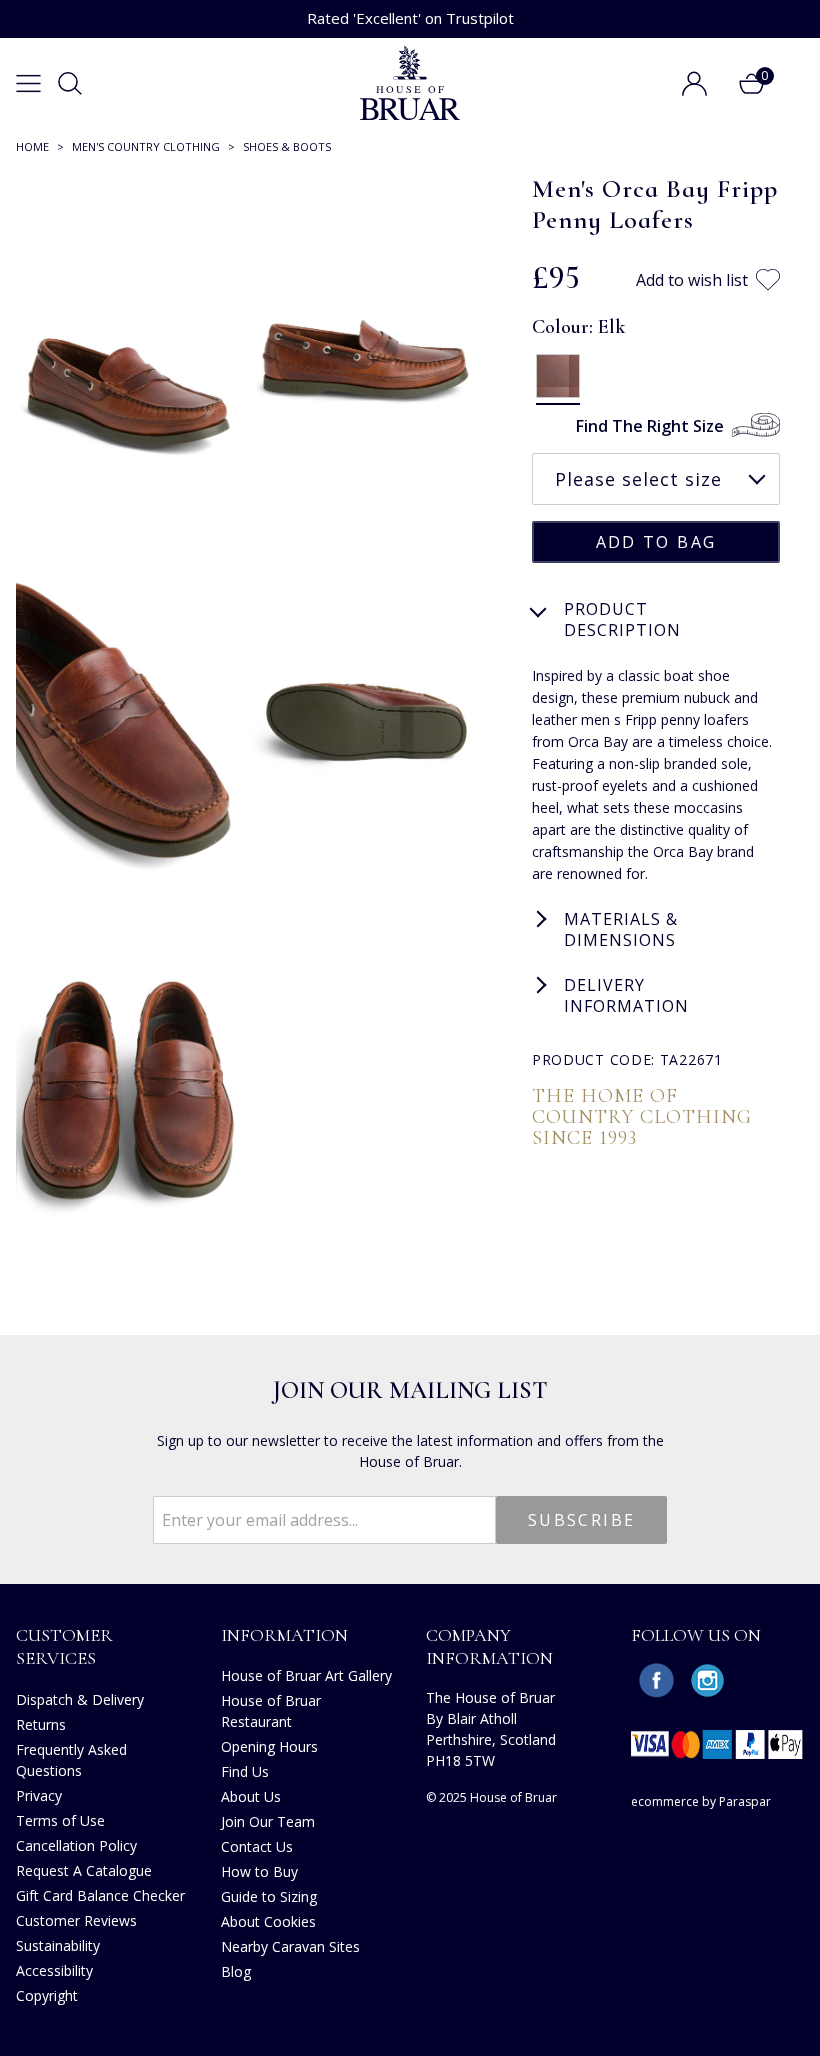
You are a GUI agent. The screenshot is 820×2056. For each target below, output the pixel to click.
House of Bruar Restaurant (271, 1711)
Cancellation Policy (76, 1845)
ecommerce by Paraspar (701, 1801)
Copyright (47, 1995)
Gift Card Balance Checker (100, 1895)
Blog (236, 1971)
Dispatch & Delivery (80, 1699)
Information (284, 1635)
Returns (41, 1724)
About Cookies (268, 1921)
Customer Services (64, 1646)
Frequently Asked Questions (71, 1760)
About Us (251, 1796)
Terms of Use (60, 1820)
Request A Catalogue (84, 1870)
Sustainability (58, 1945)
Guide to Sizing (269, 1896)
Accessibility (54, 1970)
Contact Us (257, 1846)
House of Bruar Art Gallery (306, 1675)
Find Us (245, 1771)
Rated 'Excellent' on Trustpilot (410, 18)
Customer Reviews (76, 1920)
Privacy (39, 1795)
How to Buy (259, 1871)
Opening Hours (269, 1746)
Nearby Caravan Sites (290, 1946)
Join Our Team (268, 1821)
